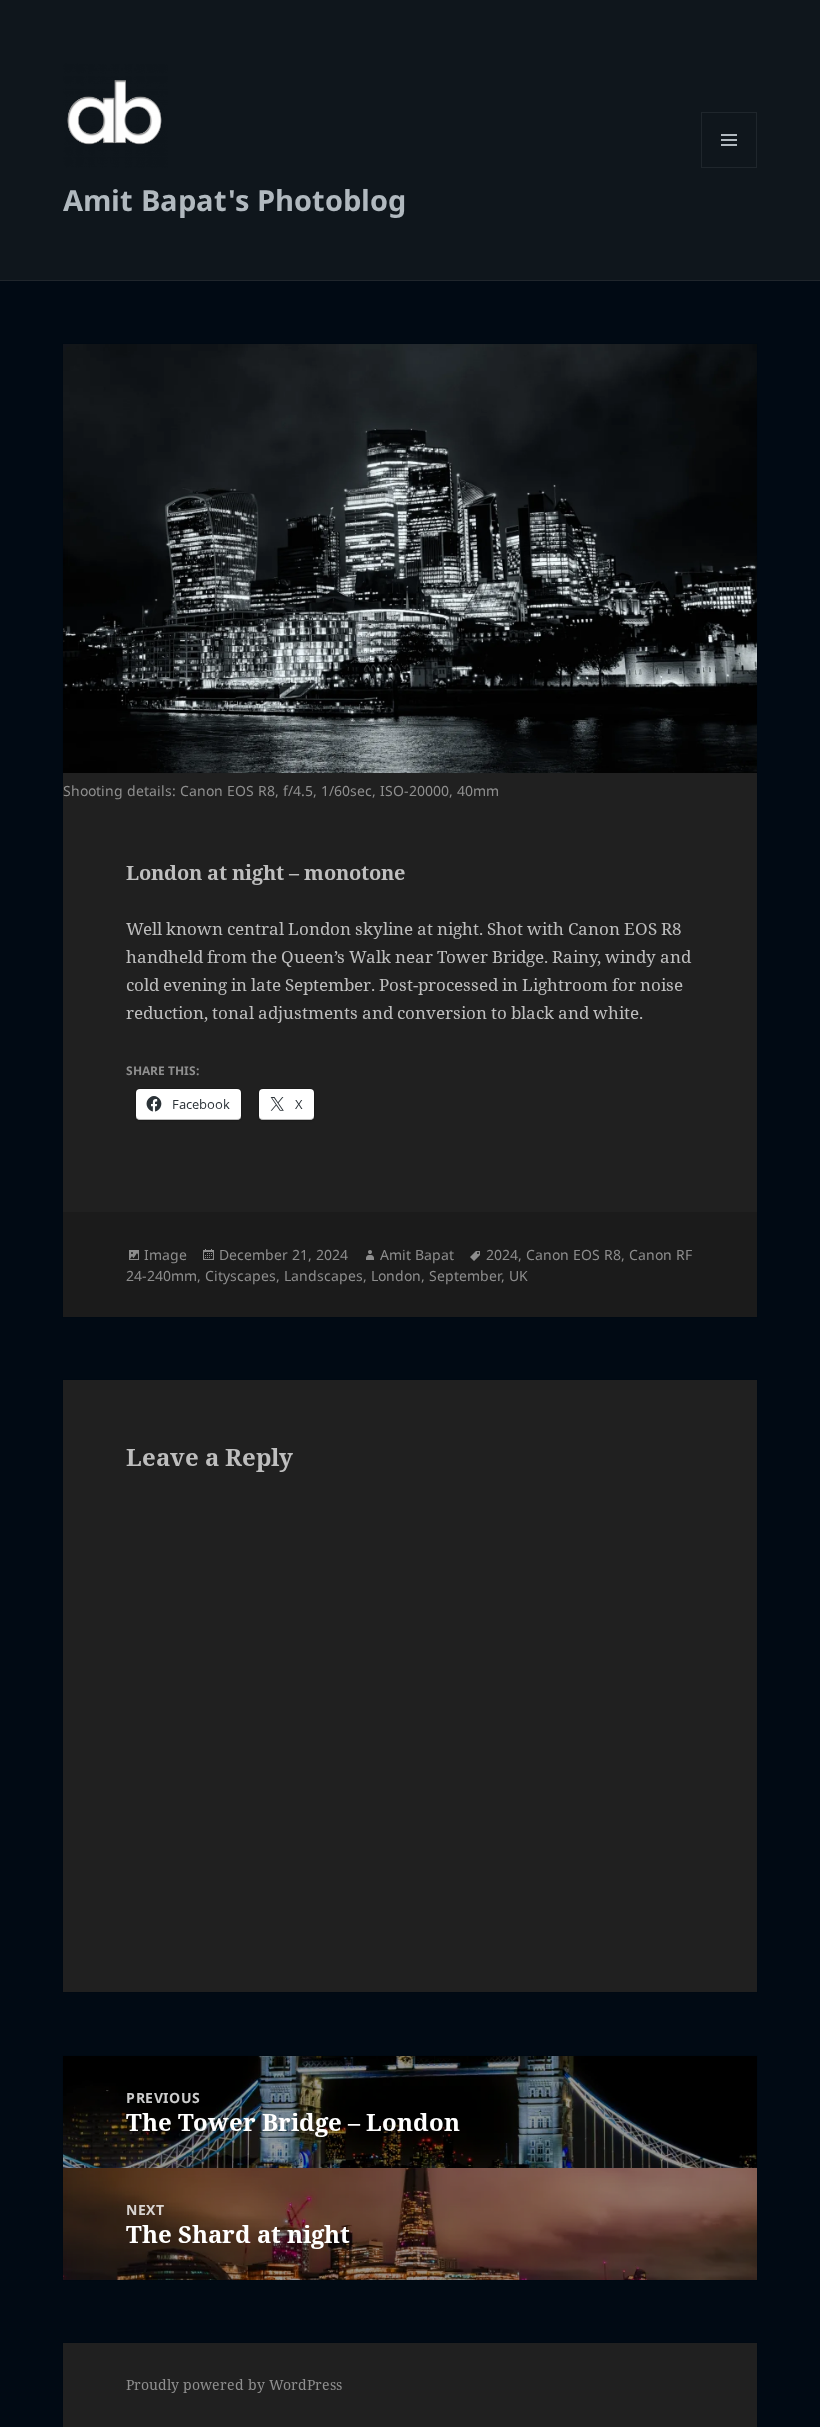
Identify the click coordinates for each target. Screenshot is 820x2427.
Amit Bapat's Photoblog (234, 199)
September (465, 1275)
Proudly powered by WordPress (234, 2384)
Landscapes (323, 1275)
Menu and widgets (729, 167)
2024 (502, 1254)
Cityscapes (240, 1275)
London (396, 1275)
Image (165, 1254)
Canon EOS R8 (573, 1254)
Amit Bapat (417, 1254)
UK (518, 1275)
